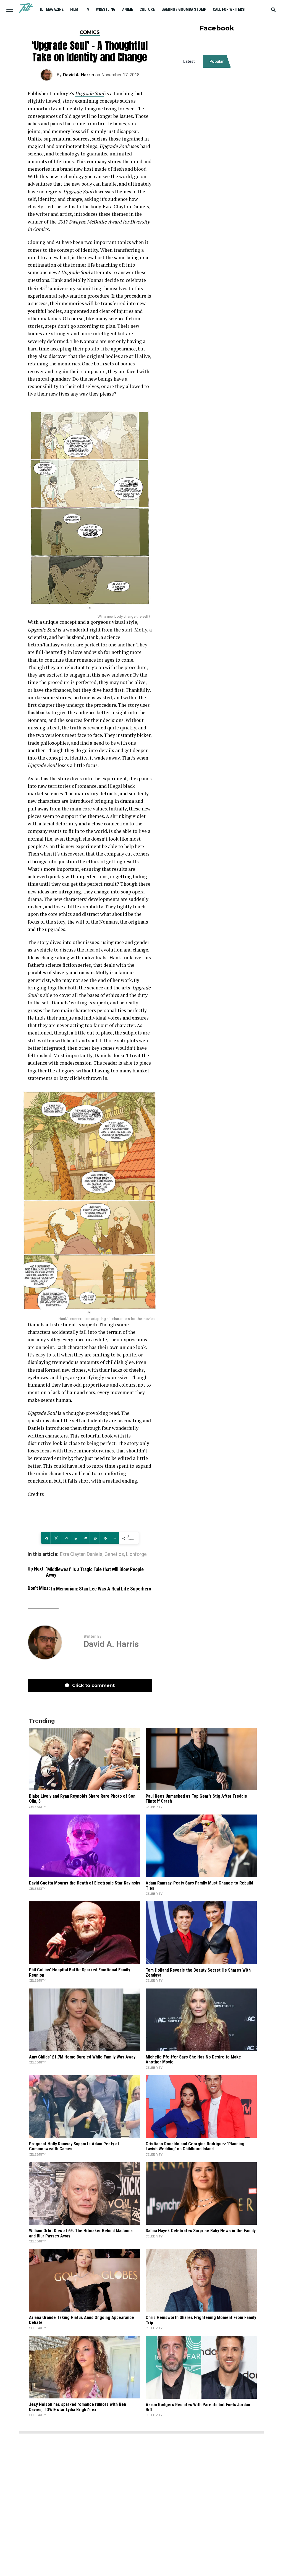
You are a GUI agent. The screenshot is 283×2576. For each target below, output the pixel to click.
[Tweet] (55, 1538)
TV (87, 9)
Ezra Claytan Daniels (81, 1555)
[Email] (85, 1538)
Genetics (114, 1555)
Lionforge (136, 1555)
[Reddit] (65, 1538)
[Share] (45, 1538)
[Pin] (104, 1538)
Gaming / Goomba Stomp (184, 9)
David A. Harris (78, 75)
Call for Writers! (229, 9)
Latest (189, 61)
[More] (114, 1538)
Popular (217, 61)
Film (74, 9)
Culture (147, 9)
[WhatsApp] (94, 1538)
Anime (128, 9)
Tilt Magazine (51, 9)
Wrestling (106, 9)
